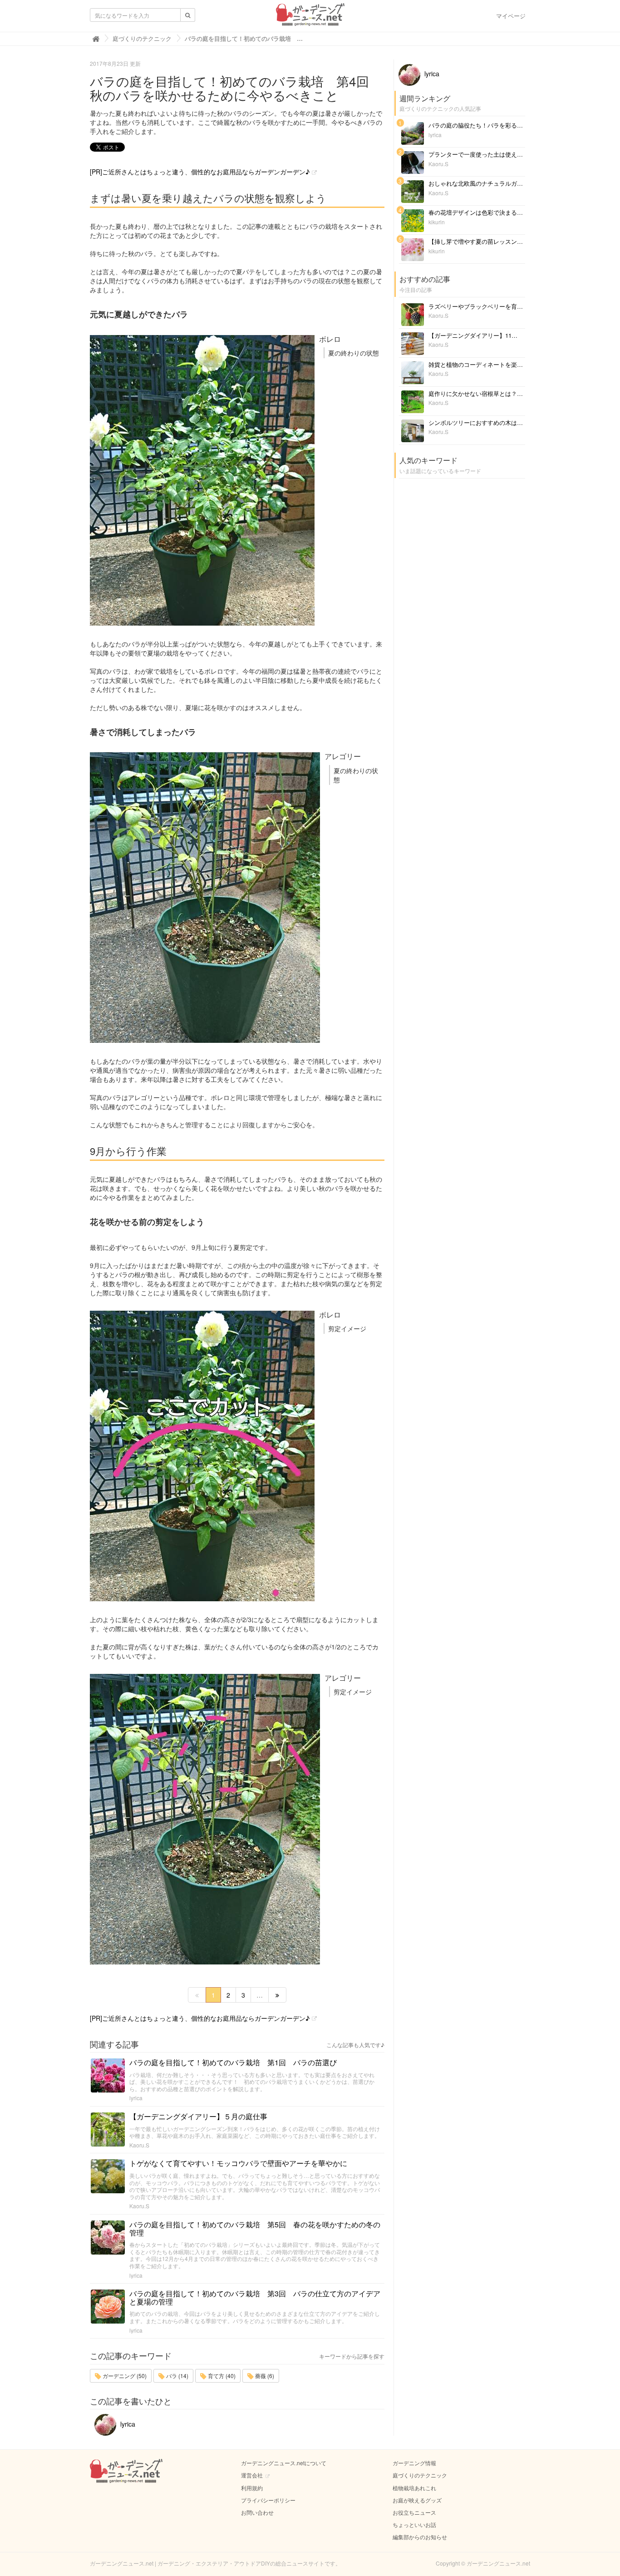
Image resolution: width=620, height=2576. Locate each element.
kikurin (437, 222)
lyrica (136, 2098)
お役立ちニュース (414, 2512)
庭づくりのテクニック (420, 2475)
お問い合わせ (257, 2512)
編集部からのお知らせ (420, 2537)
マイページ (511, 16)
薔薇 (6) (264, 2376)
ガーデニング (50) (124, 2376)
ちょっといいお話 (414, 2524)
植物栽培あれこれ (414, 2488)
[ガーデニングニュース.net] (310, 17)
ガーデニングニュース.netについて (284, 2463)
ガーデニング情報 (414, 2463)
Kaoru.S (139, 2145)
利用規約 (252, 2488)
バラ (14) (177, 2376)
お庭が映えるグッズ (417, 2500)
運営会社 (252, 2475)
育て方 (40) (221, 2376)
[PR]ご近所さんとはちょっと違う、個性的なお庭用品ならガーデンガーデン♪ (200, 172)
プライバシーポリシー (268, 2500)
